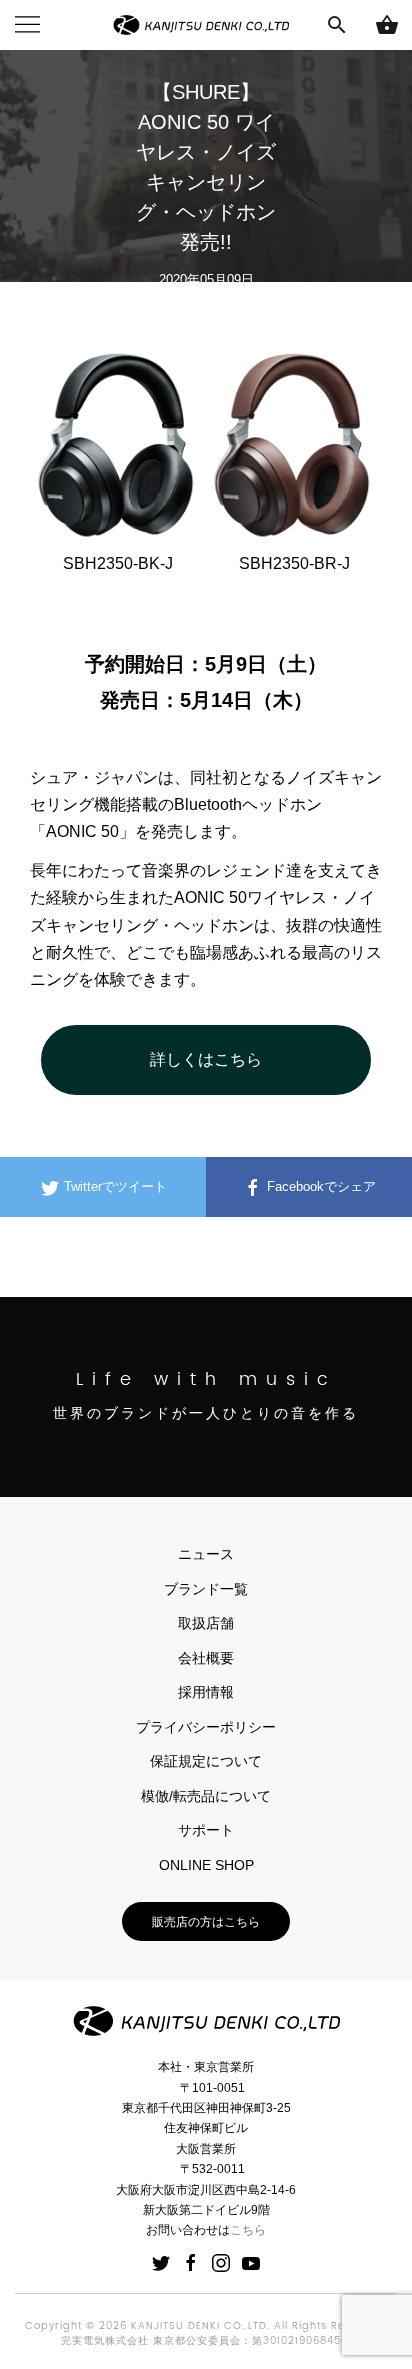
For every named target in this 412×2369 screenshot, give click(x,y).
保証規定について (206, 1761)
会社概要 (206, 1658)
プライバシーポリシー (206, 1727)
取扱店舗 (206, 1623)
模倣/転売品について (206, 1796)
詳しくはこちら (206, 1059)
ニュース (206, 1554)
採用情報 (206, 1692)
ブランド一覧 (206, 1589)
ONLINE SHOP (206, 1865)
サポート (206, 1830)
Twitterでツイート (113, 1186)
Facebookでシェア (319, 1186)
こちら (248, 2230)
